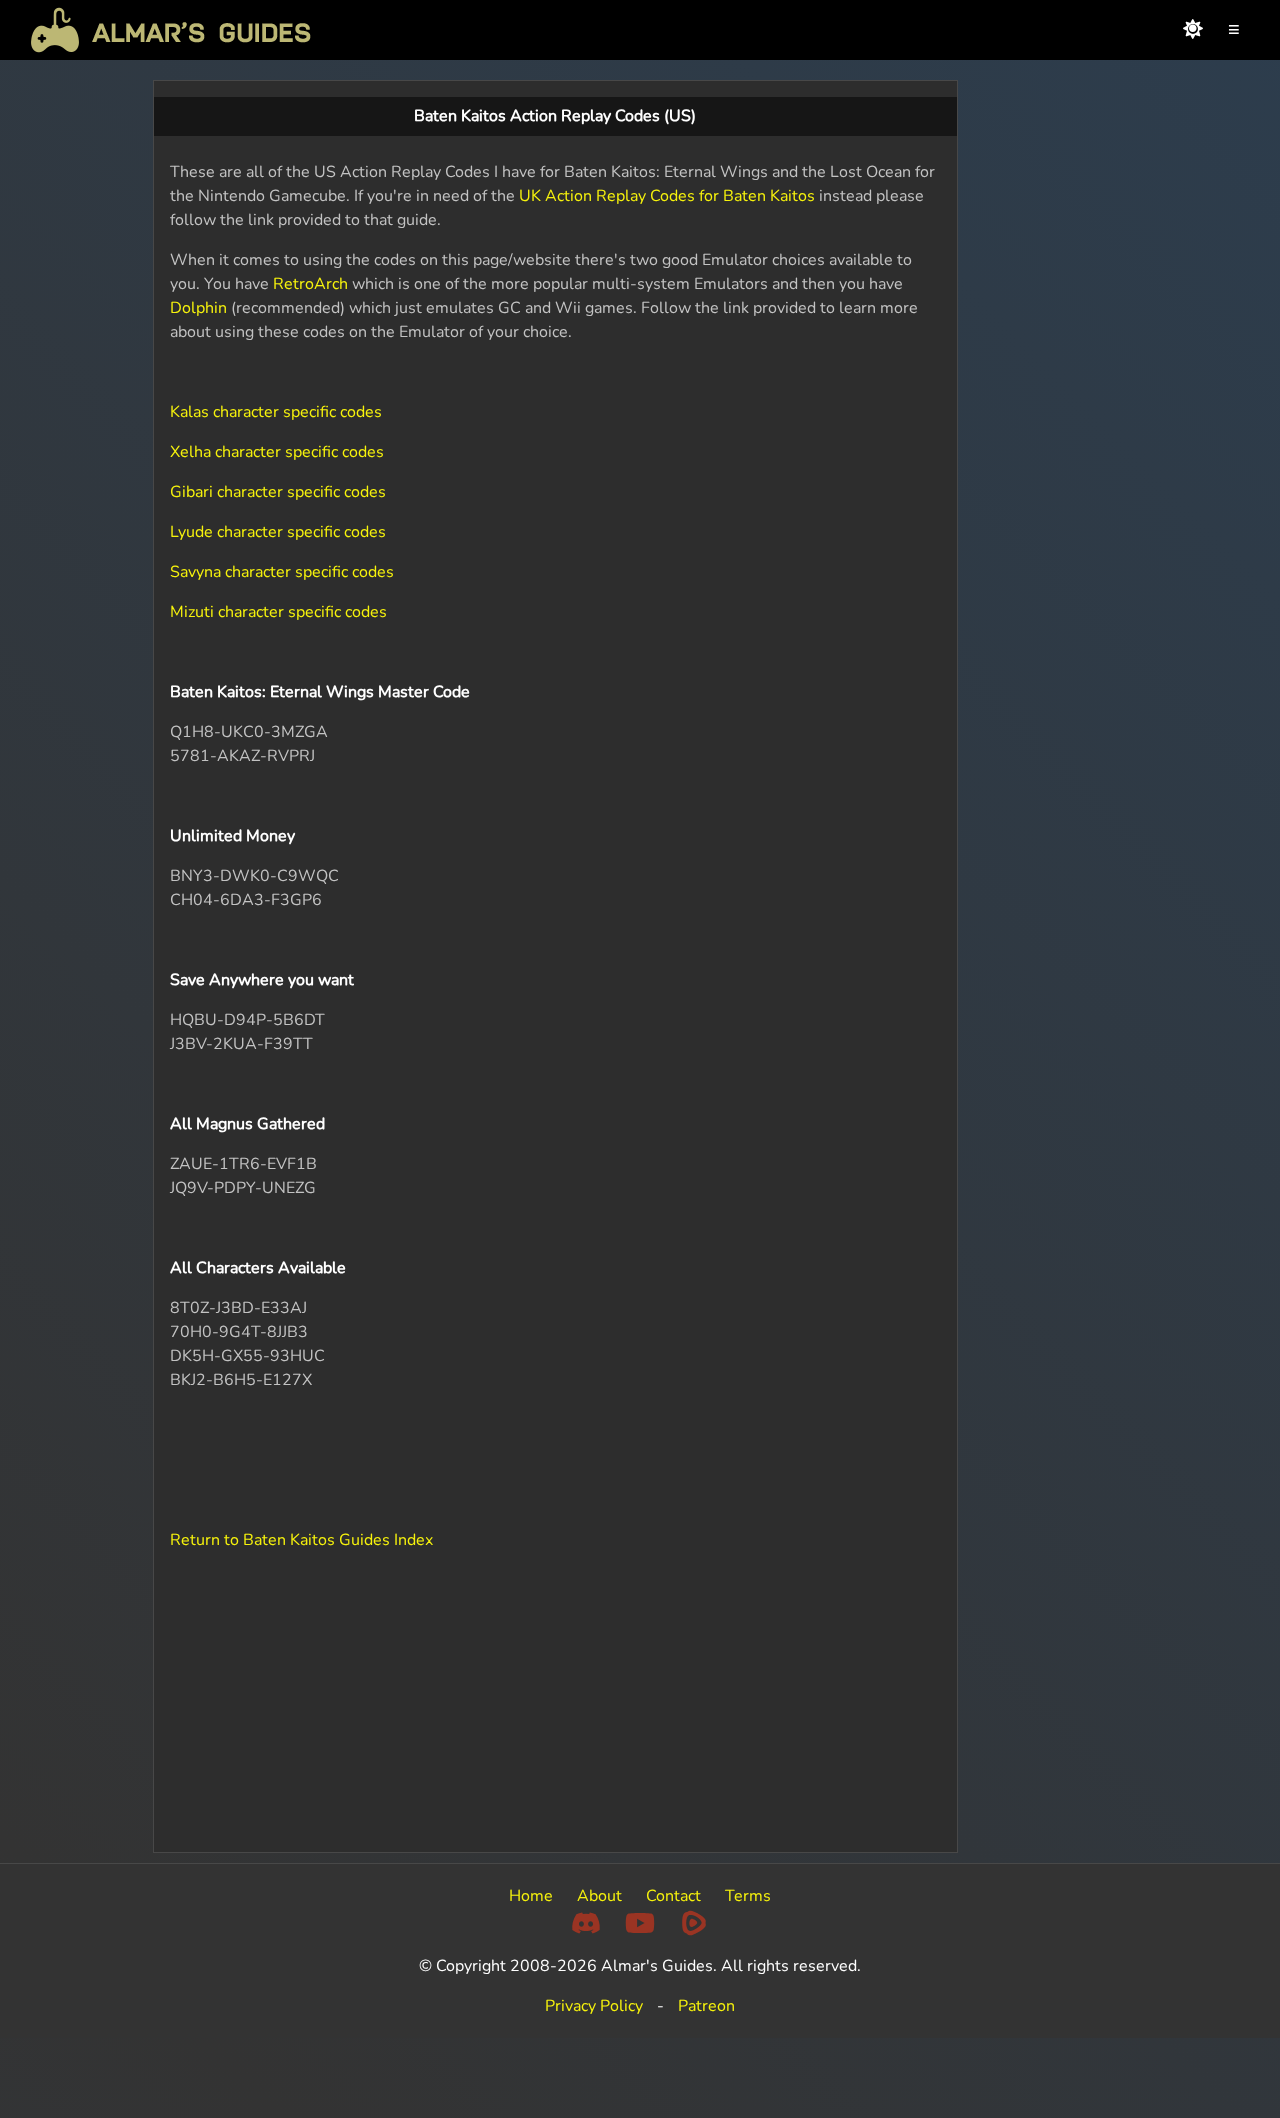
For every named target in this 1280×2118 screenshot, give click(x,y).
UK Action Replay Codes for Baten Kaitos (667, 196)
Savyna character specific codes (282, 572)
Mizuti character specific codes (278, 612)
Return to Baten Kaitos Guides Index (301, 1540)
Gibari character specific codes (278, 492)
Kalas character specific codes (276, 412)
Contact (673, 1896)
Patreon (706, 2006)
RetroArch (310, 284)
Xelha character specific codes (277, 452)
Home (531, 1896)
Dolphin (198, 308)
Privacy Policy (594, 2006)
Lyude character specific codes (278, 532)
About (599, 1896)
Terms (748, 1896)
